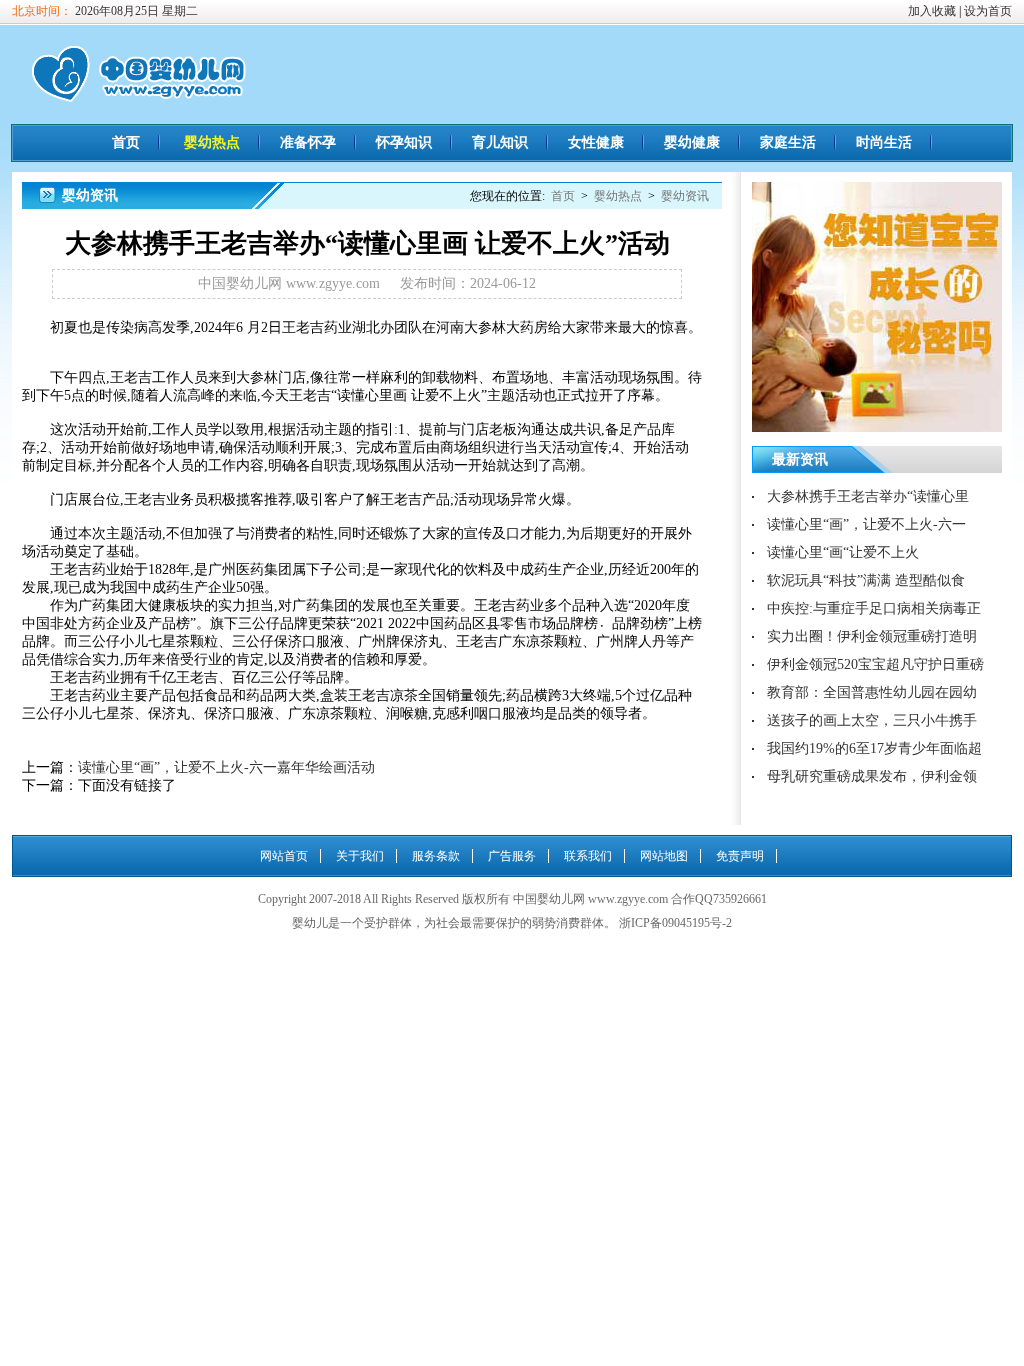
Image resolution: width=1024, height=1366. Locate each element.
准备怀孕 (308, 142)
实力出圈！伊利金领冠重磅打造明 (872, 636)
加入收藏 (932, 11)
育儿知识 (500, 142)
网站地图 (664, 856)
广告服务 (512, 856)
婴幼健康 (692, 142)
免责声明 (740, 856)
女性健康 (596, 142)
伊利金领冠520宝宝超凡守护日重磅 (875, 664)
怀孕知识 (404, 142)
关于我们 (360, 856)
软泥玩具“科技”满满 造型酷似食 (866, 580)
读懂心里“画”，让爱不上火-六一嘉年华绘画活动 (226, 767)
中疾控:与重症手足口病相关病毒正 (874, 608)
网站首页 (284, 856)
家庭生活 (788, 142)
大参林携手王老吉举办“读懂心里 (868, 496)
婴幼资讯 (685, 196)
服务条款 (436, 856)
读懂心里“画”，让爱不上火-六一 (866, 524)
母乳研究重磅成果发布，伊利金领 (872, 776)
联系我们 (588, 856)
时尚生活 (884, 142)
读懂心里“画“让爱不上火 (843, 552)
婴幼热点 (212, 142)
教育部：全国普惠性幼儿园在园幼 (872, 692)
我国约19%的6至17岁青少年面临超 (874, 748)
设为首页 (988, 11)
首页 (126, 142)
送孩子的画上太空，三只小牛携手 (872, 720)
